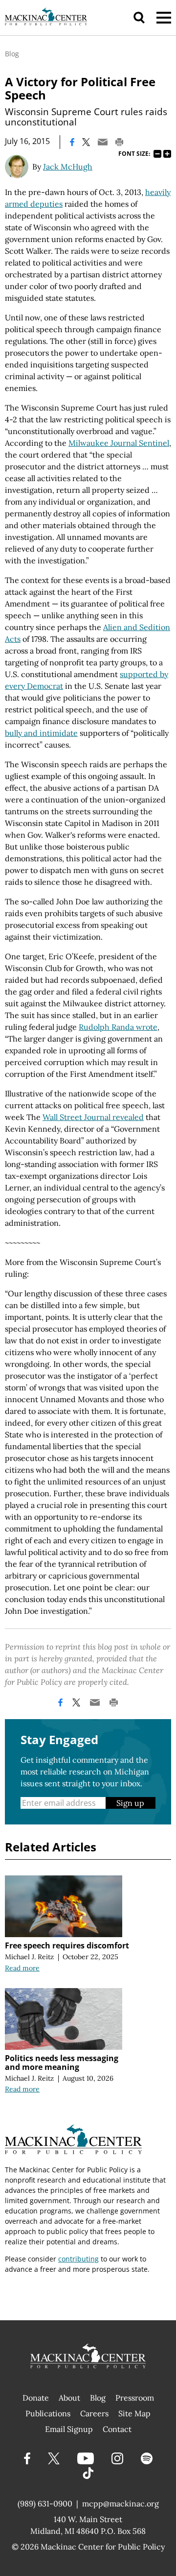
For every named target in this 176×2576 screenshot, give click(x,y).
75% (157, 154)
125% (167, 154)
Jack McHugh (68, 167)
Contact (117, 2429)
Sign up (130, 1803)
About (69, 2398)
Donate (36, 2398)
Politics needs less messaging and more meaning (62, 2063)
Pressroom (135, 2398)
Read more (22, 1968)
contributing (78, 2259)
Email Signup (69, 2429)
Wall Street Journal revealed (93, 1117)
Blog (12, 54)
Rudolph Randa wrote (118, 1027)
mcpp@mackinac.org (121, 2503)
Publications (48, 2413)
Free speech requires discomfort (67, 1945)
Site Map (134, 2413)
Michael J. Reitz (29, 1957)
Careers (94, 2413)
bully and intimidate (41, 733)
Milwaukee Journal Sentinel (119, 443)
